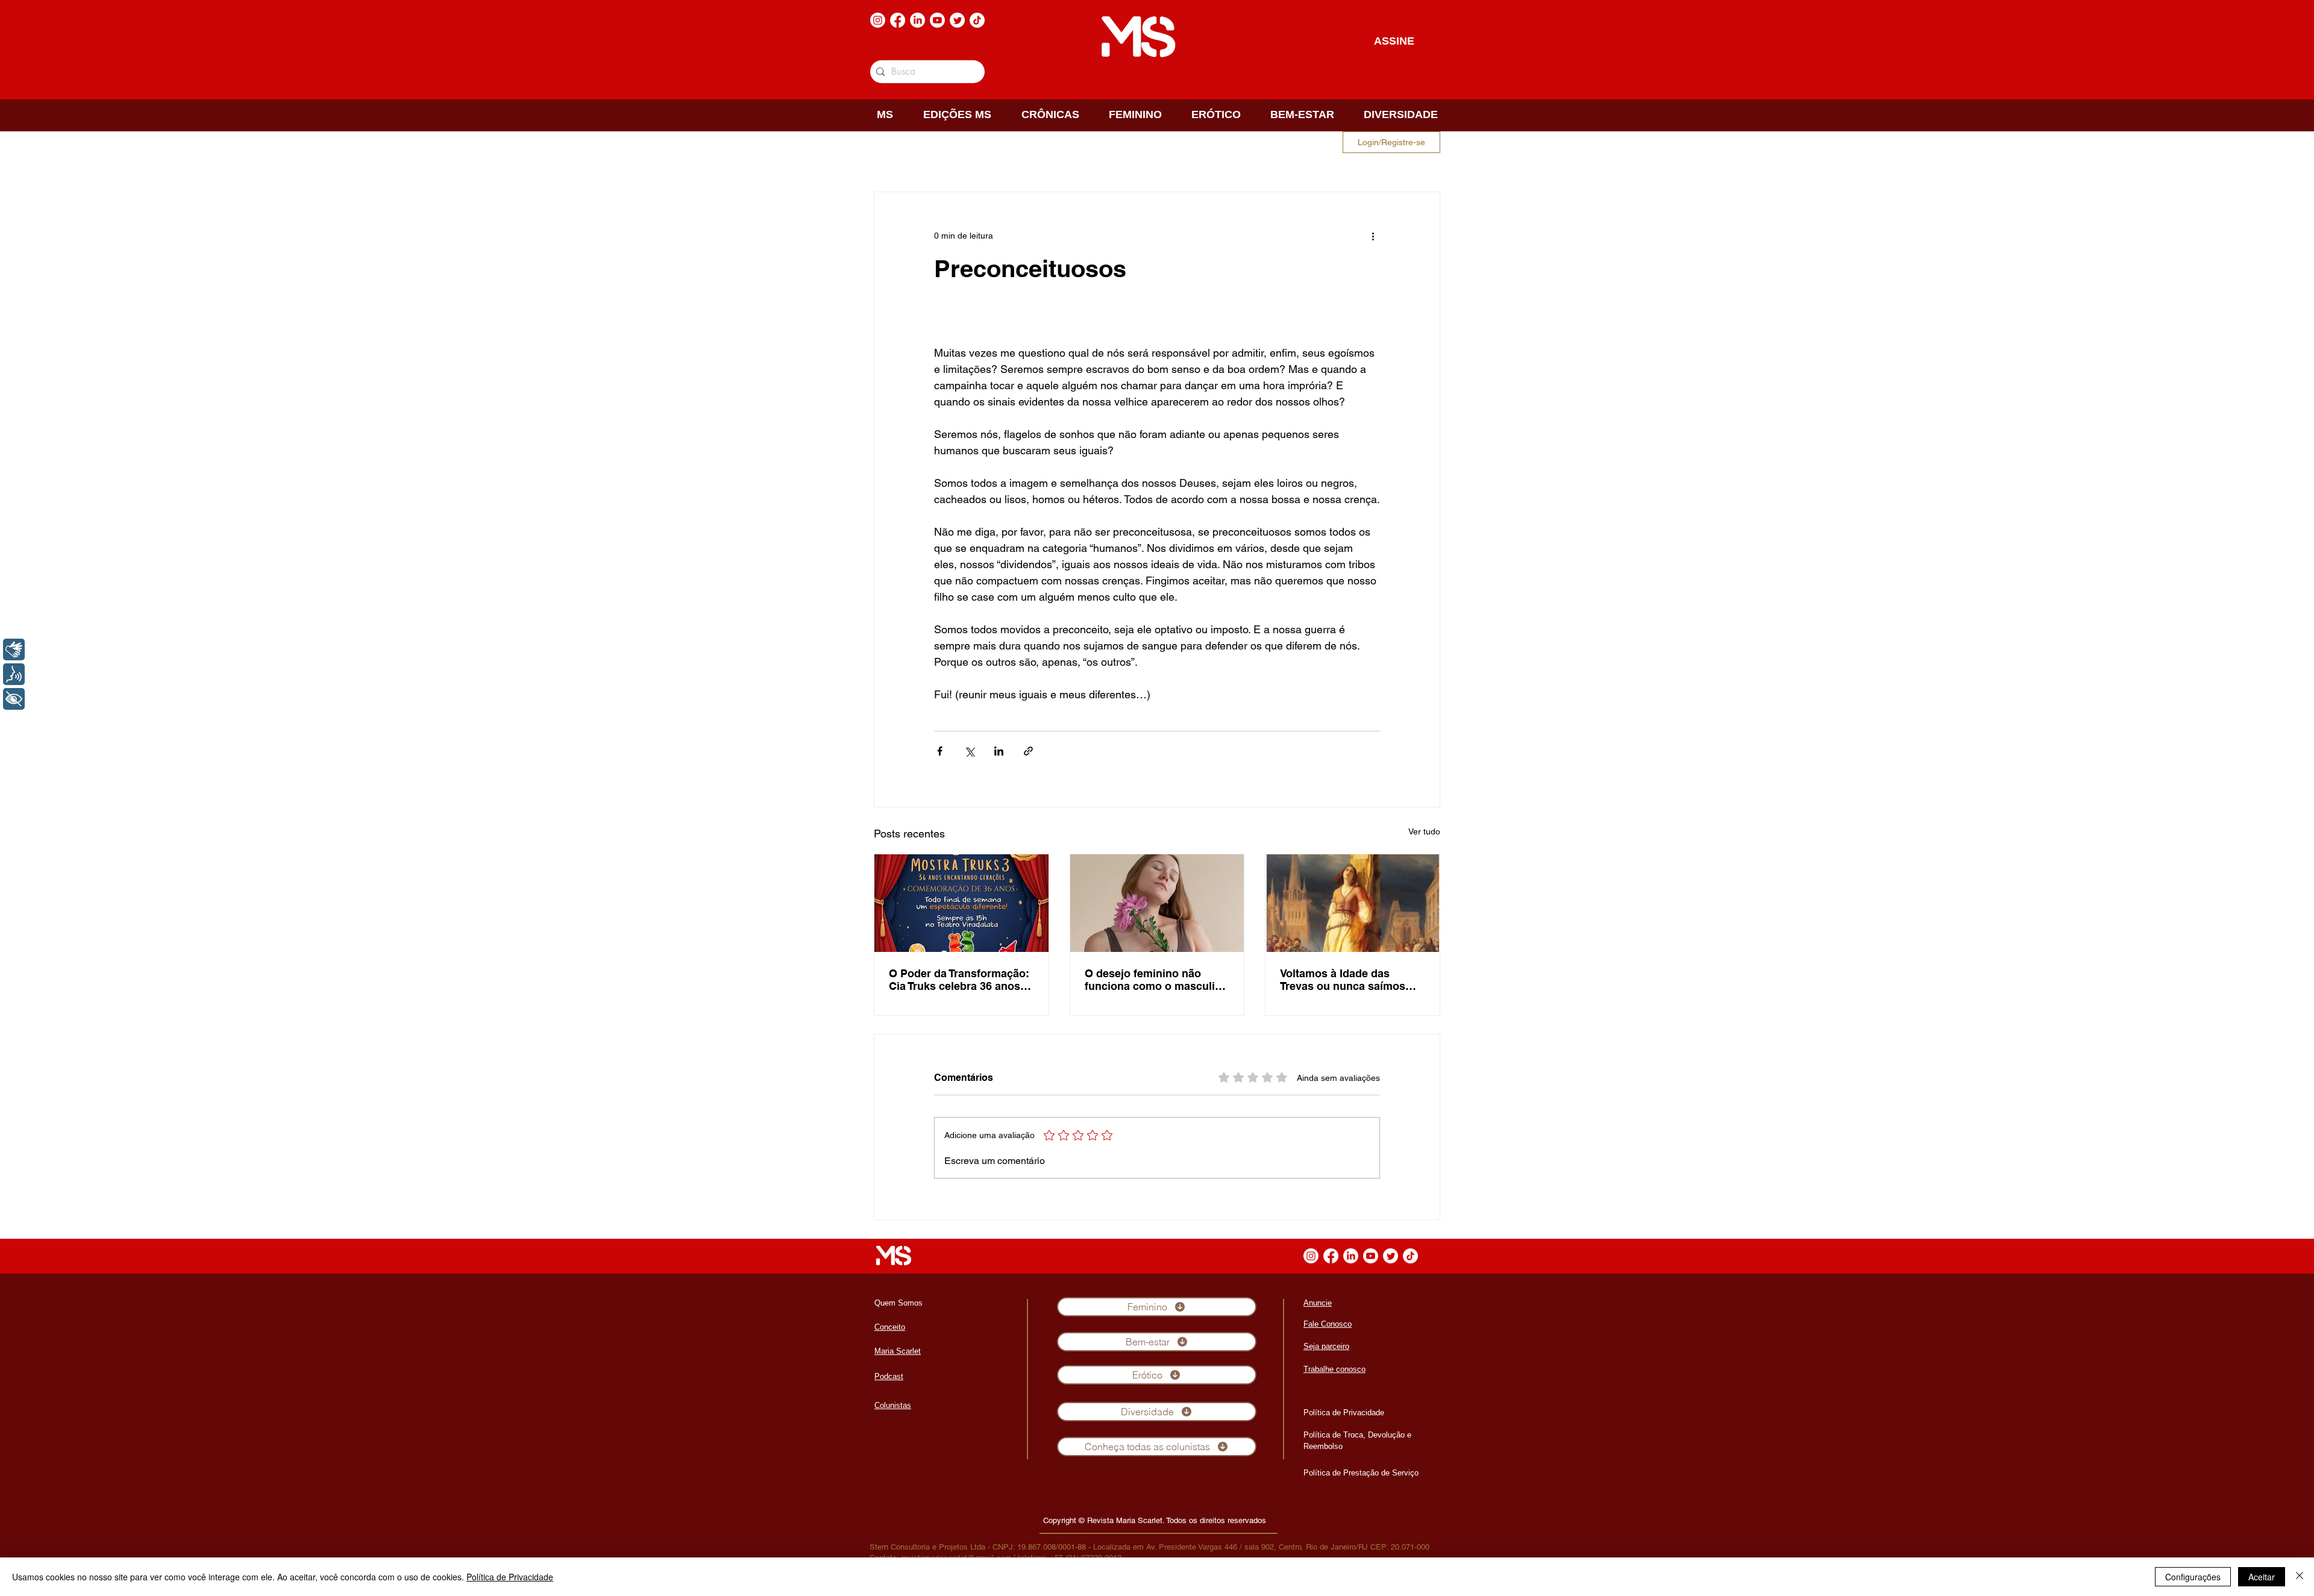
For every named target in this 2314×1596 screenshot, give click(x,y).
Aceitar (2262, 1577)
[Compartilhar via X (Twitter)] (969, 751)
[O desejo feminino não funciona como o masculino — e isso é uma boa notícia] (1157, 903)
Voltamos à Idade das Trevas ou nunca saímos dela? (1343, 980)
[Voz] (14, 674)
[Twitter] (957, 20)
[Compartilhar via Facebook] (940, 751)
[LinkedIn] (917, 20)
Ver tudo (1424, 831)
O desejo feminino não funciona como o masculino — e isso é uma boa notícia (1156, 980)
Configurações (2193, 1577)
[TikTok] (977, 20)
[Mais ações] (1373, 236)
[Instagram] (878, 20)
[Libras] (14, 649)
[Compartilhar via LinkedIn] (999, 751)
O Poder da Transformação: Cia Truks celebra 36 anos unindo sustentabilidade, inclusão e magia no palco (959, 980)
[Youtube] (937, 20)
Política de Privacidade (510, 1577)
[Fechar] (2300, 1577)
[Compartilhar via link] (1028, 751)
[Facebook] (898, 20)
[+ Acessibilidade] (14, 699)
